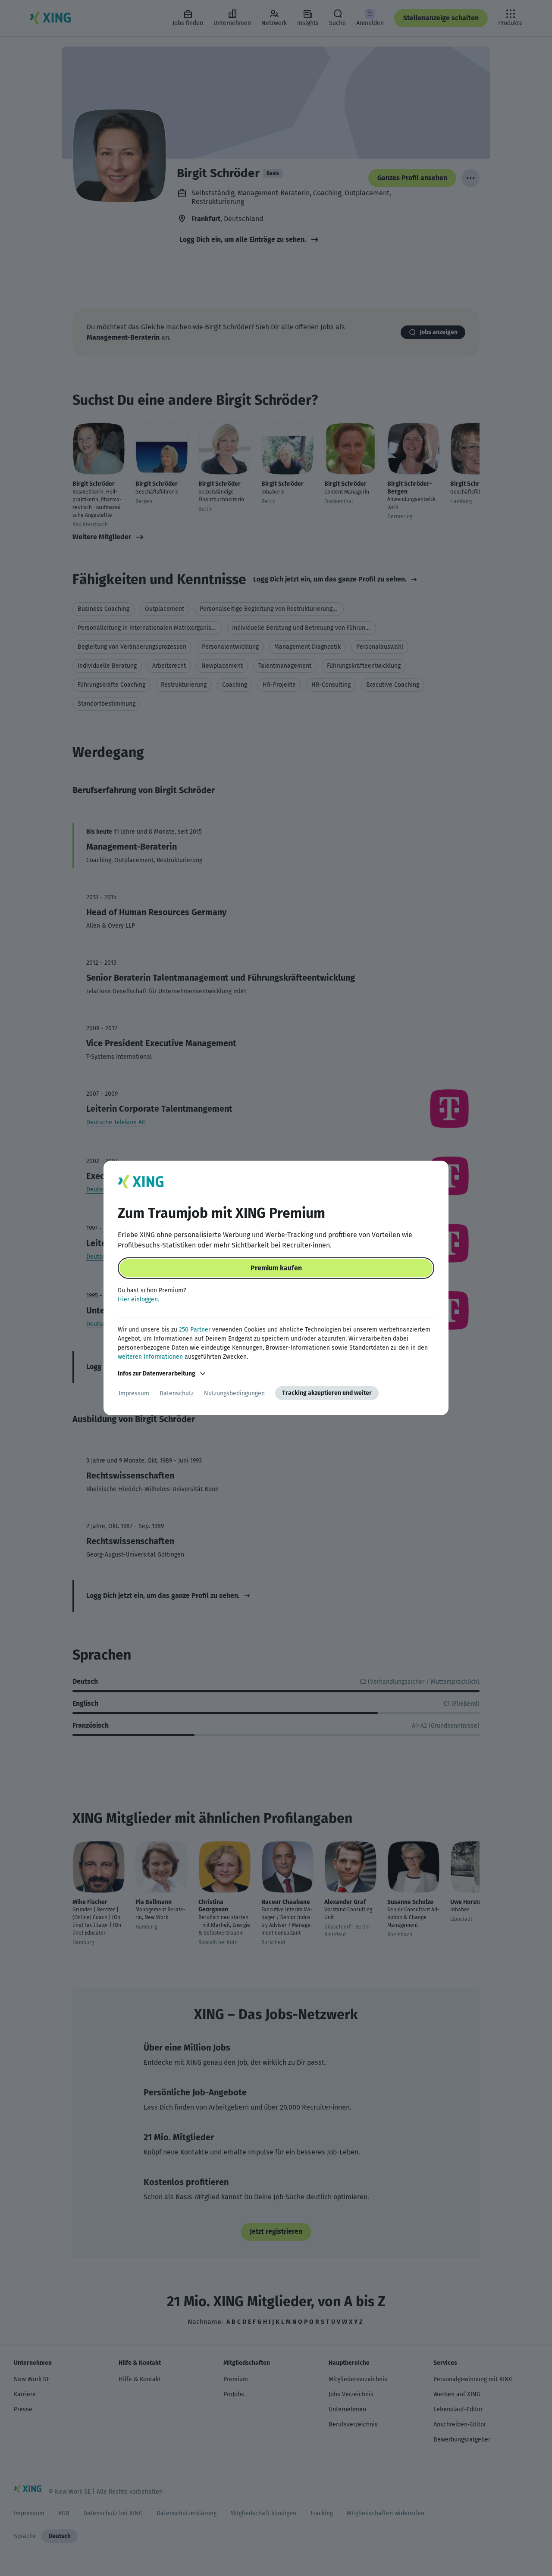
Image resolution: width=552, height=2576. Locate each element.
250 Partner (195, 1330)
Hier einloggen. (138, 1299)
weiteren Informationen (150, 1357)
